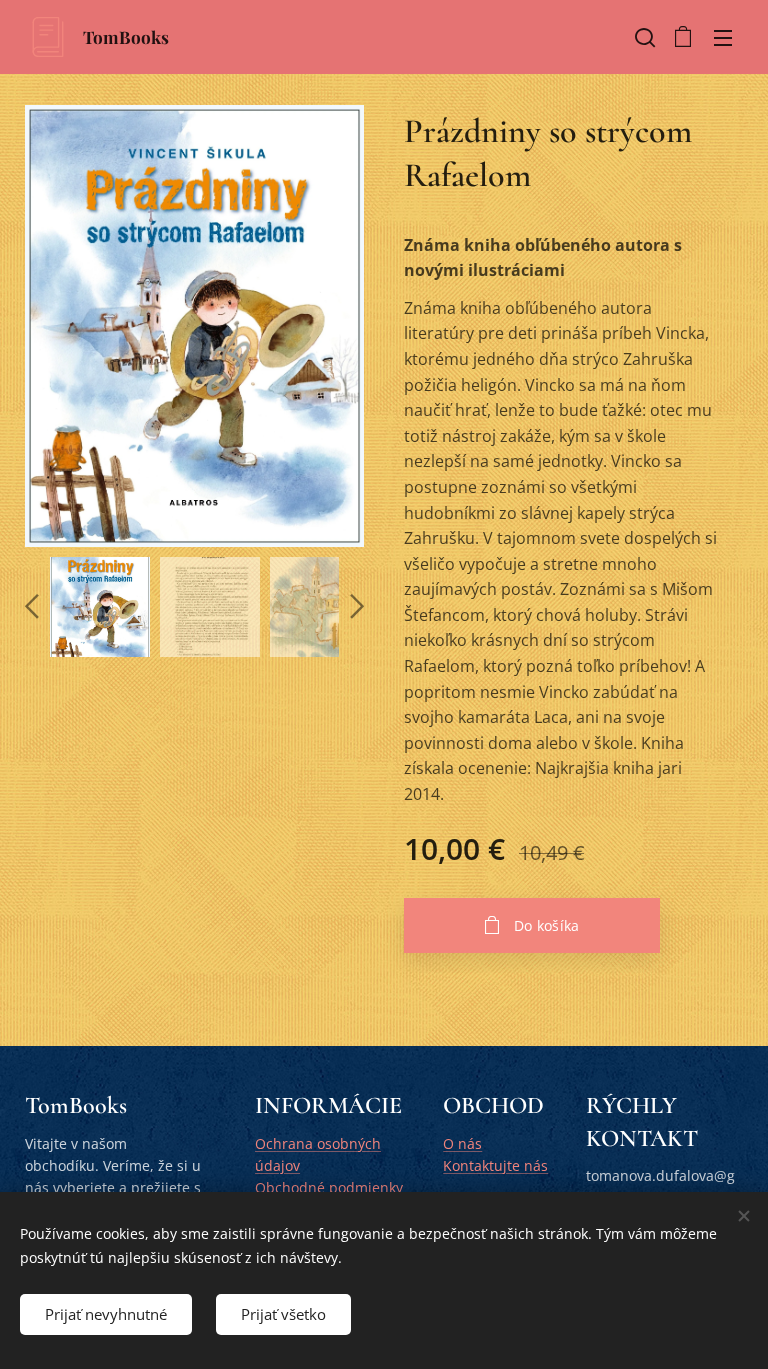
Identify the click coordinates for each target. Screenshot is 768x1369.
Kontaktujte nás (495, 1165)
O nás (462, 1143)
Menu (723, 37)
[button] (643, 37)
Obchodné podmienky (329, 1187)
